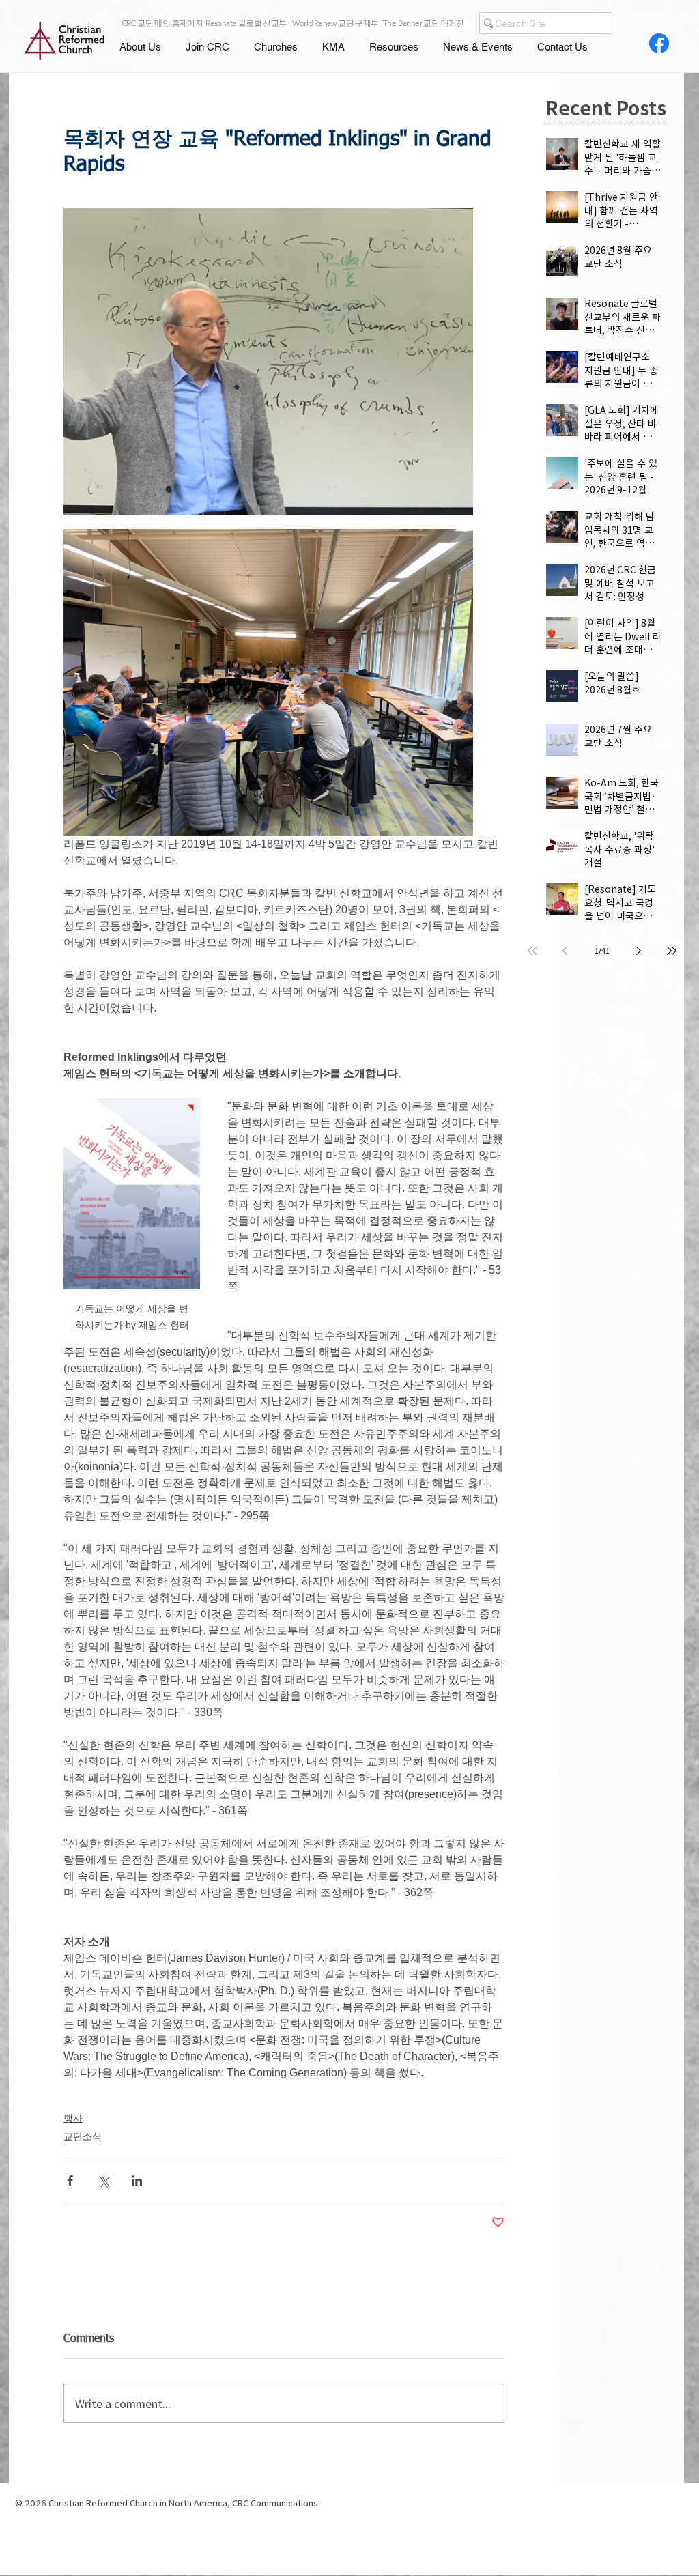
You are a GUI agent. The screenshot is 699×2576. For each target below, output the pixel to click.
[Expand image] (268, 362)
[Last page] (672, 951)
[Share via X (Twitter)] (103, 2180)
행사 (73, 2118)
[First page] (532, 951)
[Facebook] (659, 43)
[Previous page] (565, 951)
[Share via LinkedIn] (137, 2180)
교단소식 (83, 2136)
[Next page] (639, 951)
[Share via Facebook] (70, 2180)
